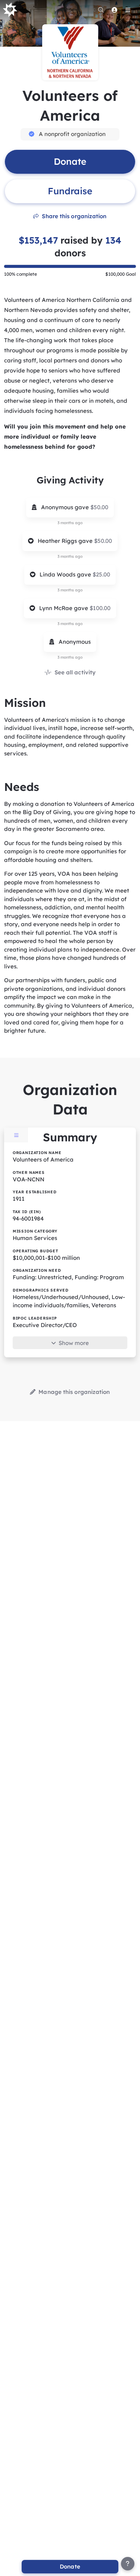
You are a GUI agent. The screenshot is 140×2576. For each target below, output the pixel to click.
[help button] (128, 2564)
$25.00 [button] (101, 574)
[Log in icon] (114, 10)
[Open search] (101, 10)
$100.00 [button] (100, 608)
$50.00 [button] (99, 507)
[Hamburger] (128, 10)
